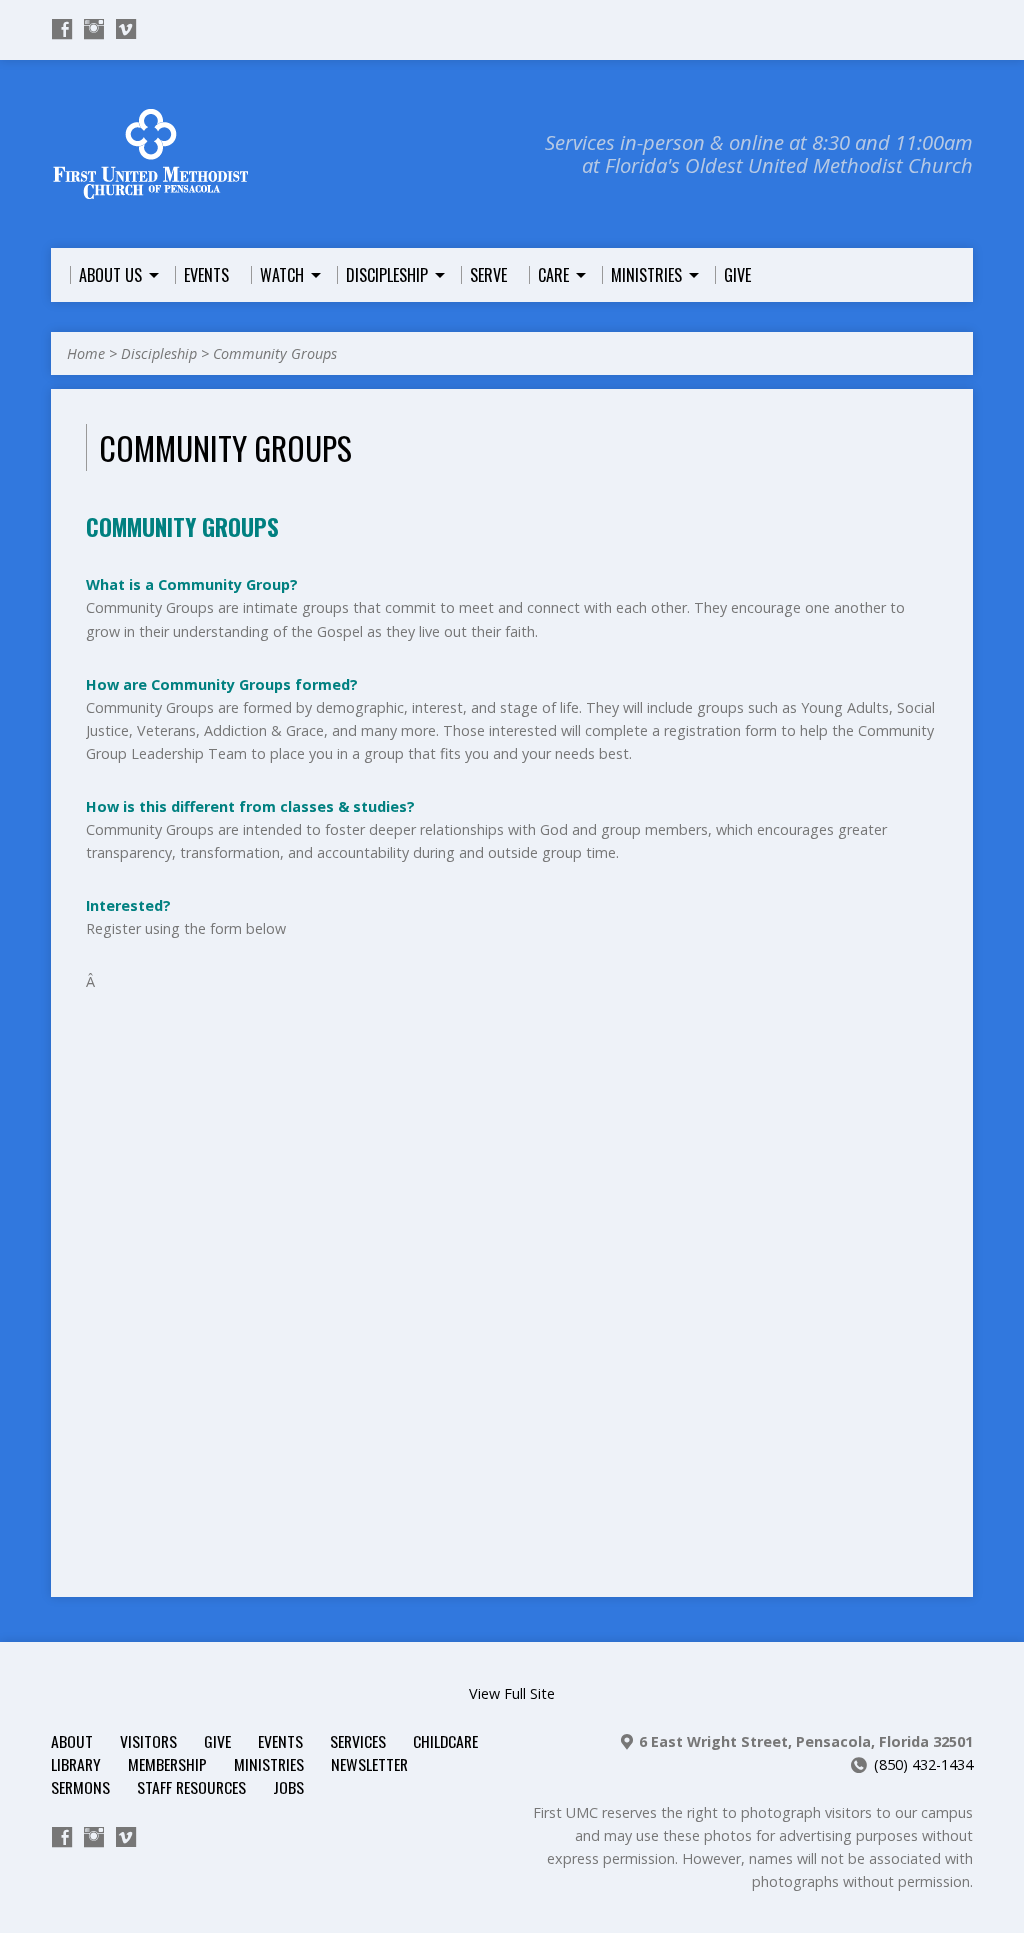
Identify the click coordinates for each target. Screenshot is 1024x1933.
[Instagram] (94, 29)
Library (76, 1764)
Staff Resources (191, 1787)
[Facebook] (62, 29)
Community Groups (275, 353)
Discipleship (159, 353)
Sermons (80, 1787)
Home (86, 353)
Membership (167, 1764)
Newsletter (369, 1764)
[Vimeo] (126, 29)
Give (217, 1741)
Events (280, 1741)
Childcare (445, 1741)
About (72, 1741)
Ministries (269, 1764)
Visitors (148, 1741)
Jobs (288, 1787)
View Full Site (512, 1693)
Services (358, 1741)
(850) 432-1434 (923, 1764)
